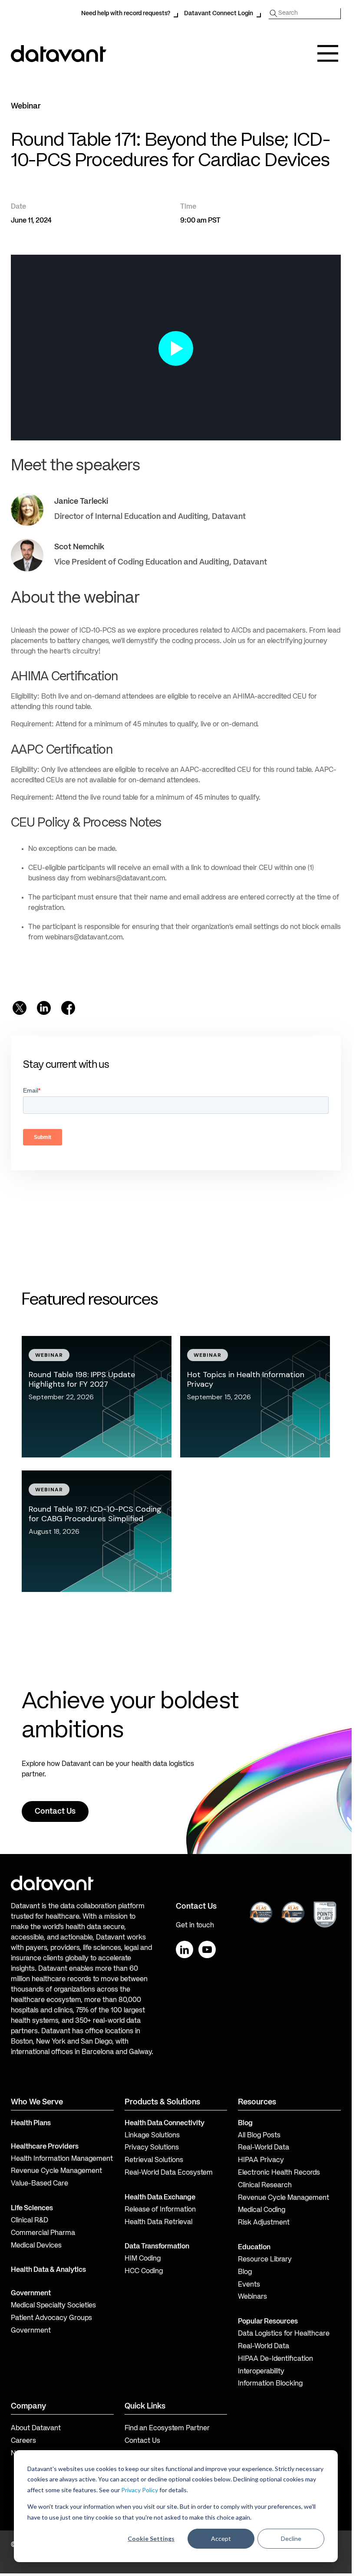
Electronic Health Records (279, 2173)
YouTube (207, 1949)
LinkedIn (185, 1949)
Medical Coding (262, 2210)
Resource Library (265, 2260)
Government (31, 2294)
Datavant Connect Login (219, 13)
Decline (291, 2538)
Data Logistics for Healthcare (284, 2334)
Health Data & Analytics (48, 2270)
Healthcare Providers (45, 2147)
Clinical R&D (30, 2221)
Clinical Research (265, 2185)
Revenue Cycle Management (56, 2171)
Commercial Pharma (43, 2233)
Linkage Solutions (152, 2136)
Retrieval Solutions (154, 2160)
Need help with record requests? (126, 13)
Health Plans (31, 2123)
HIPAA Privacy (261, 2160)
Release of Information (160, 2210)
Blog (245, 2272)
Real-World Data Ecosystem (169, 2173)
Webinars (252, 2297)
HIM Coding (143, 2259)
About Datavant (36, 2428)
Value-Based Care (40, 2184)
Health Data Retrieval (158, 2222)
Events (249, 2285)
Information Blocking (270, 2384)
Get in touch (195, 1926)
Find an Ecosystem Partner (167, 2428)
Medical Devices (36, 2246)
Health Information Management (62, 2159)
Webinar (26, 106)
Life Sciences (32, 2208)
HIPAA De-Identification (275, 2359)
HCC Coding (144, 2271)
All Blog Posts (259, 2136)
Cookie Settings (151, 2538)
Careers (23, 2441)
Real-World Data (264, 2148)
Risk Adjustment (264, 2223)
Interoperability (261, 2372)
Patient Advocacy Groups (51, 2318)
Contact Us (142, 2441)
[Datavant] (59, 54)
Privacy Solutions (152, 2148)
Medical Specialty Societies (53, 2306)
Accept (221, 2538)
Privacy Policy (140, 2490)
